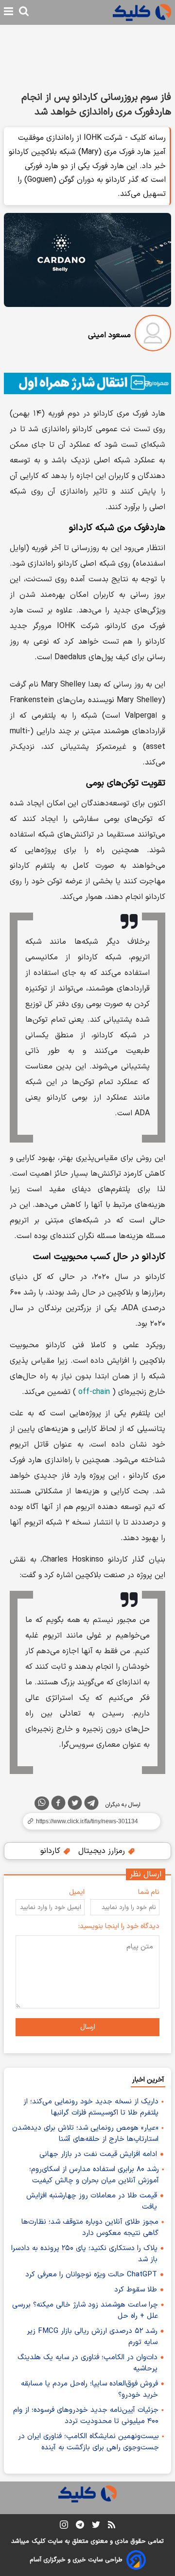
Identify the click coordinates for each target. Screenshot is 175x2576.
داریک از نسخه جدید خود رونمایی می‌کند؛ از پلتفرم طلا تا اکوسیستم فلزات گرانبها (91, 2107)
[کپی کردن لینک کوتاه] (87, 1821)
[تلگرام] (91, 1805)
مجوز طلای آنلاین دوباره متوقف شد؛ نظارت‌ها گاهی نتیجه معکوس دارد (90, 2228)
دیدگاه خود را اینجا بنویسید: (119, 1926)
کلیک (38, 2541)
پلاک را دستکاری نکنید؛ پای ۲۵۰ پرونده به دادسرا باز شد (84, 2254)
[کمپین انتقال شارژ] (87, 383)
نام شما (149, 1892)
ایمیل (77, 1892)
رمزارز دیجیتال (103, 1851)
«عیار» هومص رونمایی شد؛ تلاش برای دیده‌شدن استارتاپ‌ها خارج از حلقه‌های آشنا (85, 2134)
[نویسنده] (153, 335)
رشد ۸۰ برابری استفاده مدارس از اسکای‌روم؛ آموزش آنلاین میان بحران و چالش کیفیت (94, 2175)
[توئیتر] (75, 1805)
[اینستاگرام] (64, 2527)
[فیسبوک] (58, 1805)
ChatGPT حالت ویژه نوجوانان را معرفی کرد (91, 2275)
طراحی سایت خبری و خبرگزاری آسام (76, 2560)
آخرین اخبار (148, 2080)
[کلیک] (142, 12)
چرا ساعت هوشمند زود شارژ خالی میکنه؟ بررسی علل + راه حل (85, 2310)
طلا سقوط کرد (136, 2290)
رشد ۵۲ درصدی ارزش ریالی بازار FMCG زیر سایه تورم (92, 2337)
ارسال (88, 2027)
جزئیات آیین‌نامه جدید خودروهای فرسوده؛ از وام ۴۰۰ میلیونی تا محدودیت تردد (86, 2416)
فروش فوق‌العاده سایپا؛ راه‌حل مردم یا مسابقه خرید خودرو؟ (89, 2389)
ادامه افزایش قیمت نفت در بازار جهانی (98, 2154)
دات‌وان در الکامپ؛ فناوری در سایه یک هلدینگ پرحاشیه (87, 2363)
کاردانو (52, 1851)
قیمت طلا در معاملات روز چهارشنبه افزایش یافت (92, 2201)
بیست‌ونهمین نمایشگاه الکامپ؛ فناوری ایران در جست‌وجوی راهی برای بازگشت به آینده (88, 2442)
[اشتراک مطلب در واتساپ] (42, 1803)
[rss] (112, 2526)
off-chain (94, 1392)
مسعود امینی (109, 335)
